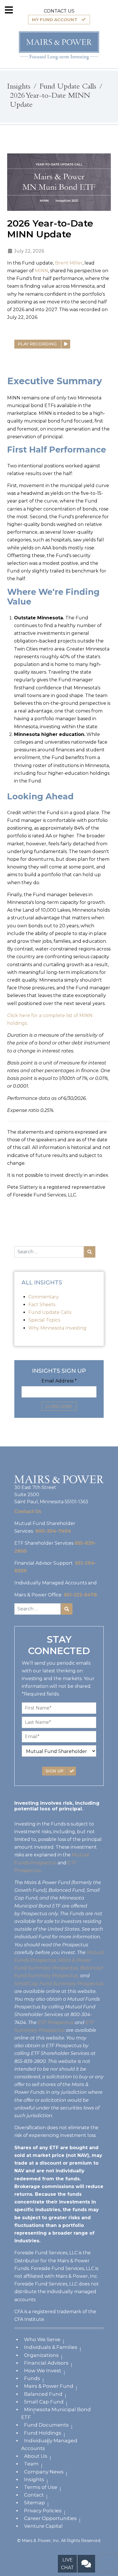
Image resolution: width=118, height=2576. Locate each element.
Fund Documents (46, 2425)
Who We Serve (42, 2339)
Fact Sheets (42, 1305)
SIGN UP (55, 1771)
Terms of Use (41, 2487)
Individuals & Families (51, 2347)
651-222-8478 (80, 1595)
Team (31, 2464)
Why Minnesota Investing (57, 1328)
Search (90, 1252)
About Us (36, 2456)
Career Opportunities (50, 2518)
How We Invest (43, 2371)
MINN (42, 271)
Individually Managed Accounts (49, 2444)
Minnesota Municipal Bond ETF (56, 2413)
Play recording (38, 344)
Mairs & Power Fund (49, 2386)
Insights (34, 2479)
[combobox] (49, 1252)
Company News (44, 2472)
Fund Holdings (43, 2433)
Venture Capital (43, 2526)
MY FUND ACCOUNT (55, 20)
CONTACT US (59, 11)
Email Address (59, 1381)
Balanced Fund (43, 2394)
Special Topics (44, 1320)
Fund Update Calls (50, 1312)
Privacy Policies (43, 2511)
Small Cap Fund (44, 2402)
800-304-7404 (53, 1531)
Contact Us (28, 1511)
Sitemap (35, 2503)
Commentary (44, 1297)
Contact (34, 2495)
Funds (32, 2378)
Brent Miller (69, 263)
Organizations (41, 2355)
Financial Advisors (46, 2363)
